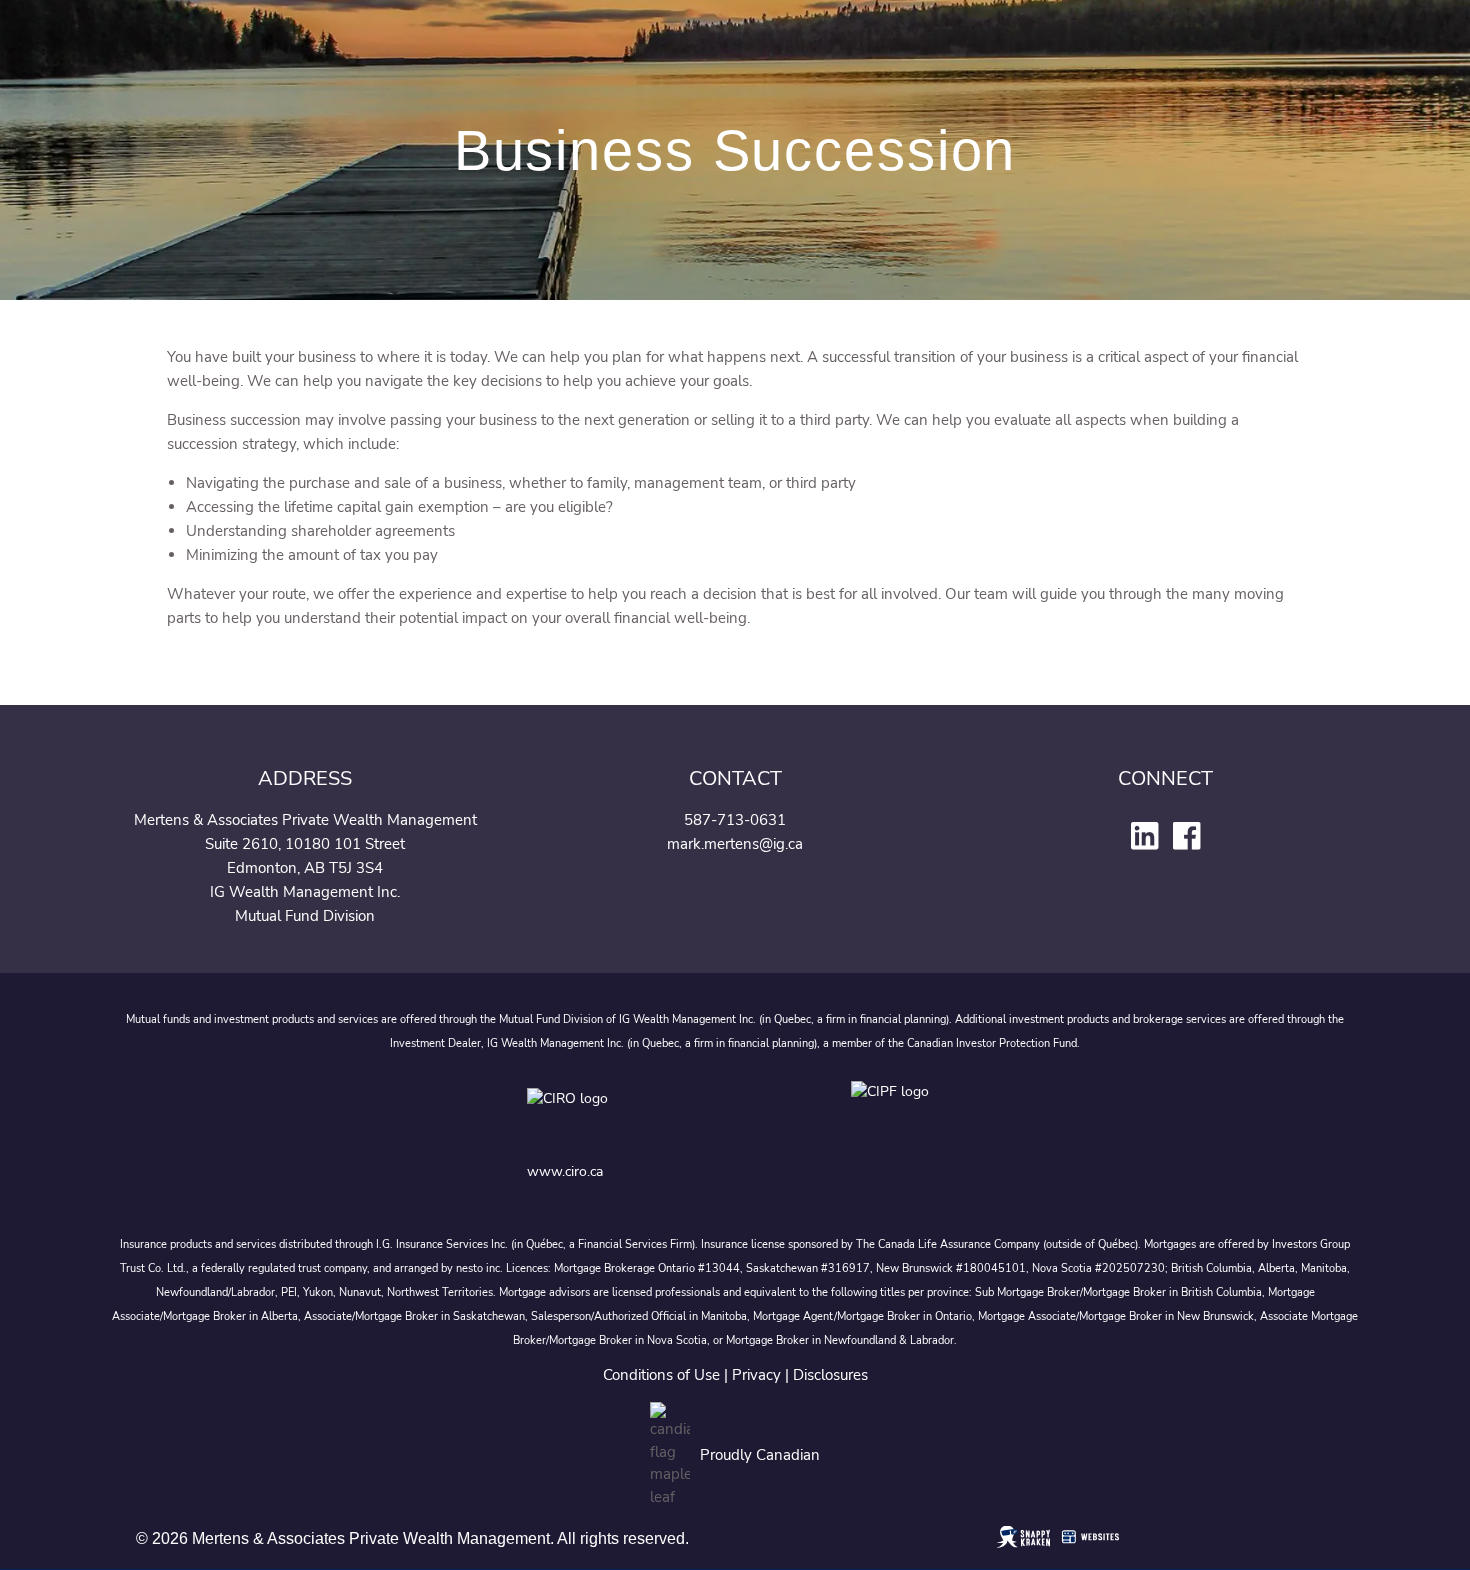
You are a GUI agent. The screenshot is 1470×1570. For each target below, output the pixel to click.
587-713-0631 (735, 820)
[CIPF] (896, 1113)
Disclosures (830, 1375)
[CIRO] (631, 1113)
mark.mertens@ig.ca (735, 844)
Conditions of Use (661, 1375)
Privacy (756, 1375)
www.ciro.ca (565, 1171)
